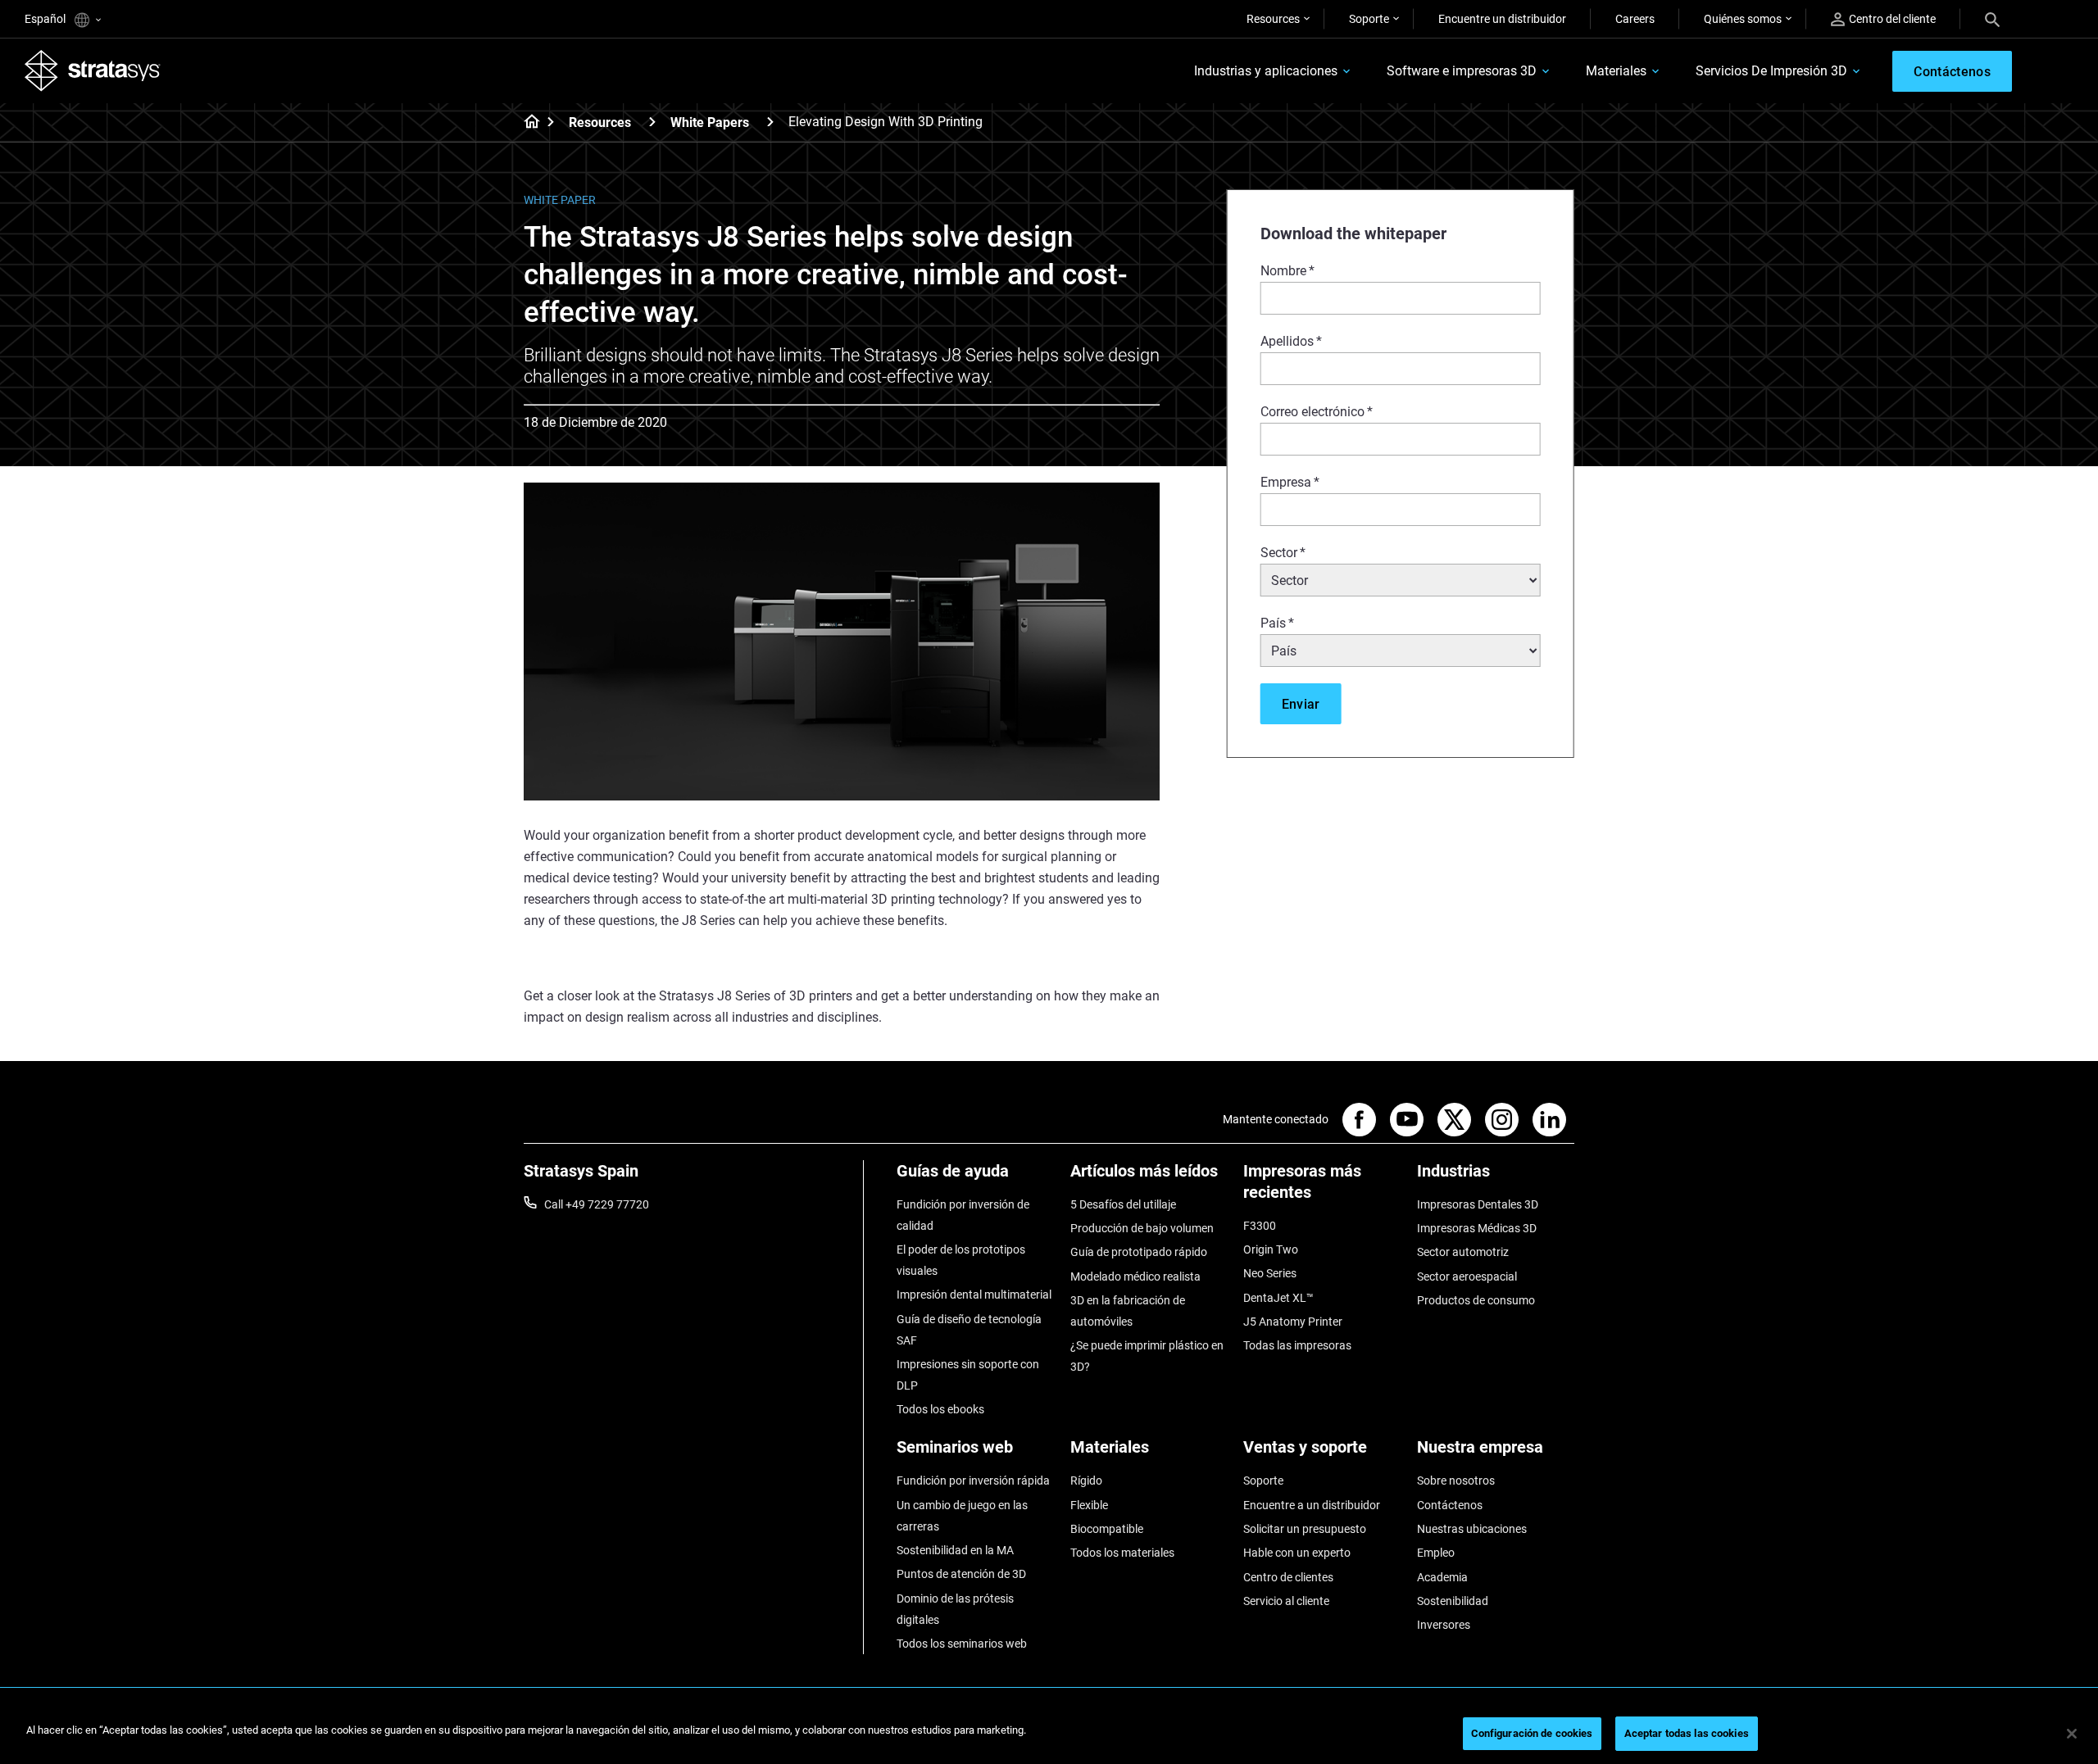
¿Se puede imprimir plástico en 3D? (1147, 1356)
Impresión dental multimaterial (974, 1295)
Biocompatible (1107, 1529)
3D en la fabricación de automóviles (1128, 1311)
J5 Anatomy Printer (1293, 1322)
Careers (1635, 19)
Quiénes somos (1743, 19)
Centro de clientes (1288, 1577)
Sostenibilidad (1453, 1601)
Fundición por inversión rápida (973, 1481)
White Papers (710, 122)
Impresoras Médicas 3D (1477, 1228)
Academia (1442, 1577)
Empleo (1436, 1553)
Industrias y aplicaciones (1266, 71)
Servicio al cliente (1286, 1601)
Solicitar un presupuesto (1305, 1529)
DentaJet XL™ (1278, 1298)
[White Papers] (770, 122)
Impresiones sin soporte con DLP (968, 1375)
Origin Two (1271, 1249)
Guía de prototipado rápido (1139, 1252)
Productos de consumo (1476, 1300)
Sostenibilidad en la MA (955, 1550)
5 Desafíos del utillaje (1123, 1204)
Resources (1273, 19)
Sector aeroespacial (1467, 1277)
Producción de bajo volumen (1142, 1228)
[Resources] (652, 122)
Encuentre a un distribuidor (1312, 1505)
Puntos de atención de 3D (961, 1574)
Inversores (1444, 1625)
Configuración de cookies (1532, 1733)
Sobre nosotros (1456, 1481)
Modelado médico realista (1135, 1277)
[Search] (1992, 19)
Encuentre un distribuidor (1502, 19)
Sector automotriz (1463, 1252)
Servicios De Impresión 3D (1771, 71)
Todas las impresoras (1297, 1345)
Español (46, 19)
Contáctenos (1450, 1505)
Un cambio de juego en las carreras (962, 1516)
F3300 (1260, 1226)
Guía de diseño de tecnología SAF (969, 1330)
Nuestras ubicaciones (1472, 1529)
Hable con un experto (1297, 1553)
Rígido (1086, 1481)
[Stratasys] (93, 70)
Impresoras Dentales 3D (1478, 1204)
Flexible (1089, 1505)
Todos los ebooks (940, 1409)
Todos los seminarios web (962, 1644)
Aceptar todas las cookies (1687, 1733)
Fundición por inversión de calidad (963, 1215)
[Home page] (527, 123)
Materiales (1616, 71)
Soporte (1369, 19)
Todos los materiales (1122, 1553)
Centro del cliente (1892, 19)
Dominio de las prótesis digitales (955, 1609)
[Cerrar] (2072, 1734)
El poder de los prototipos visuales (961, 1260)
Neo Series (1270, 1273)
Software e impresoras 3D (1462, 71)
